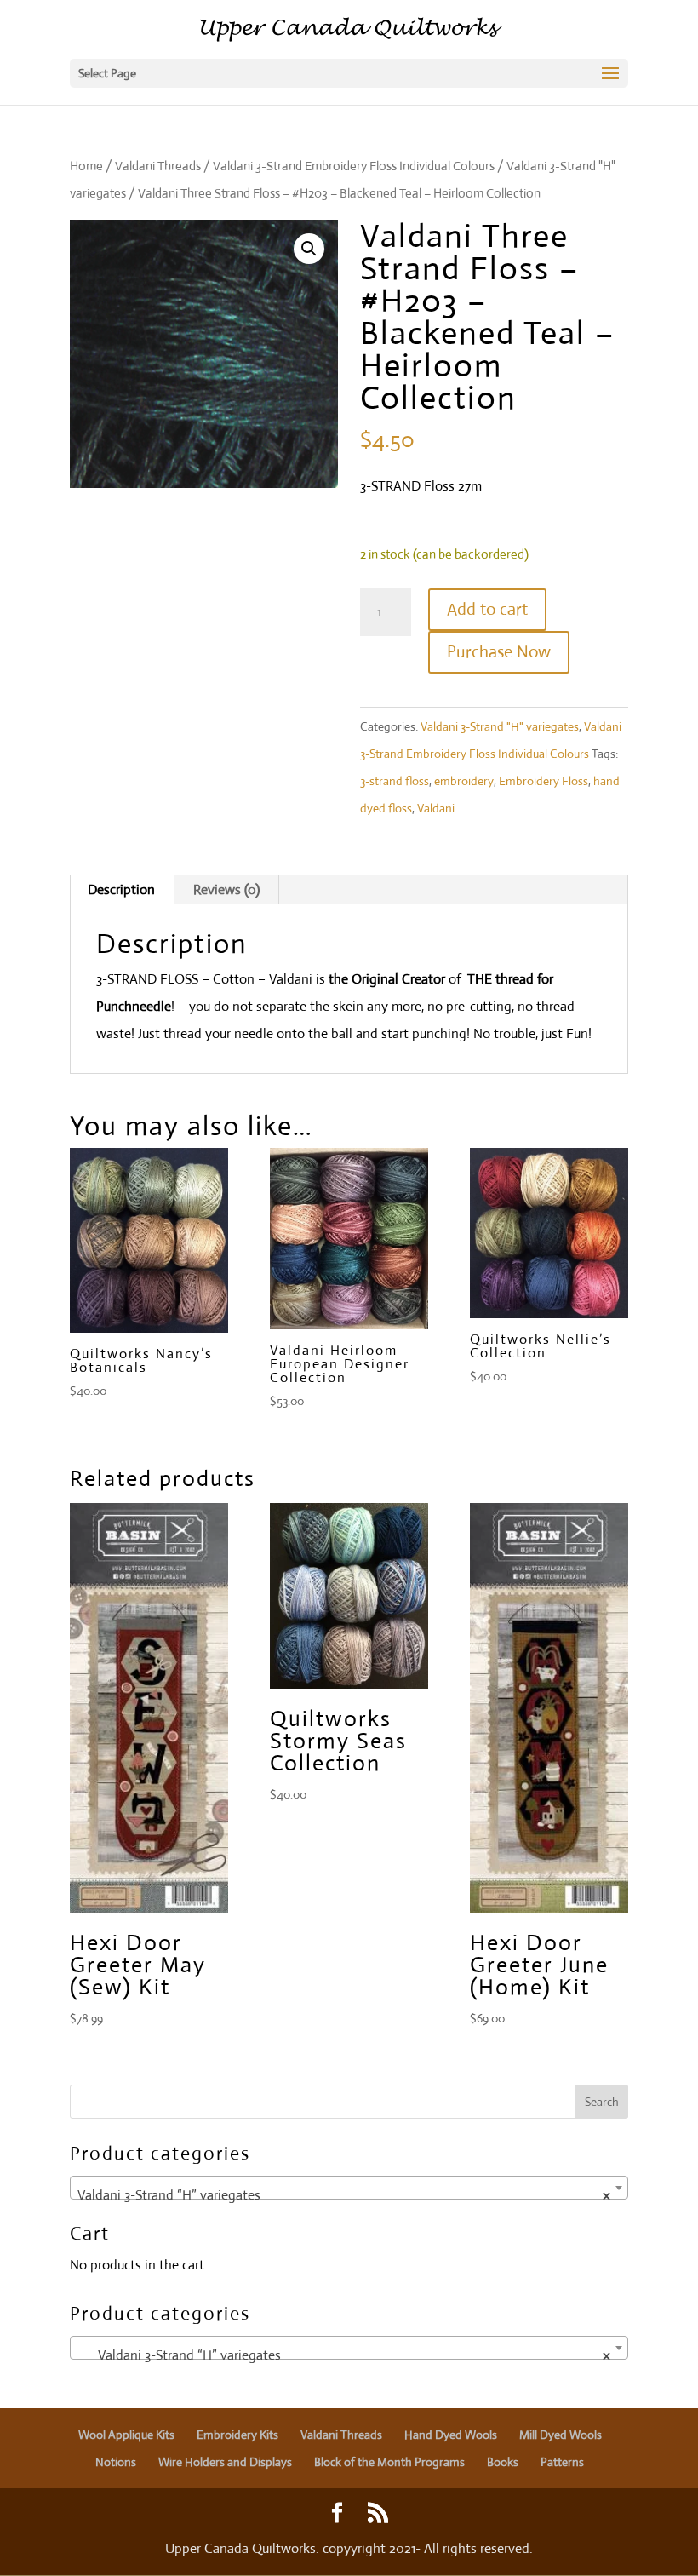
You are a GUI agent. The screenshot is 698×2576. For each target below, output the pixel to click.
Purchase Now (499, 652)
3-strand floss (395, 781)
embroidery (464, 781)
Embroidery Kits (237, 2435)
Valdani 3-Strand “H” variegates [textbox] (344, 2195)
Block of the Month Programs (389, 2462)
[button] (309, 249)
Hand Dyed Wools (451, 2435)
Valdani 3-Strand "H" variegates (500, 726)
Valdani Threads (158, 166)
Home (86, 166)
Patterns (562, 2462)
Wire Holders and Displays (225, 2462)
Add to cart (487, 609)
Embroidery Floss (544, 781)
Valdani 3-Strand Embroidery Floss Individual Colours (354, 166)
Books (503, 2462)
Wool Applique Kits (126, 2435)
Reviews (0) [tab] (226, 889)
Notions (116, 2462)
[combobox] (349, 2188)
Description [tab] (121, 889)
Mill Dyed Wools (561, 2435)
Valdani (436, 808)
